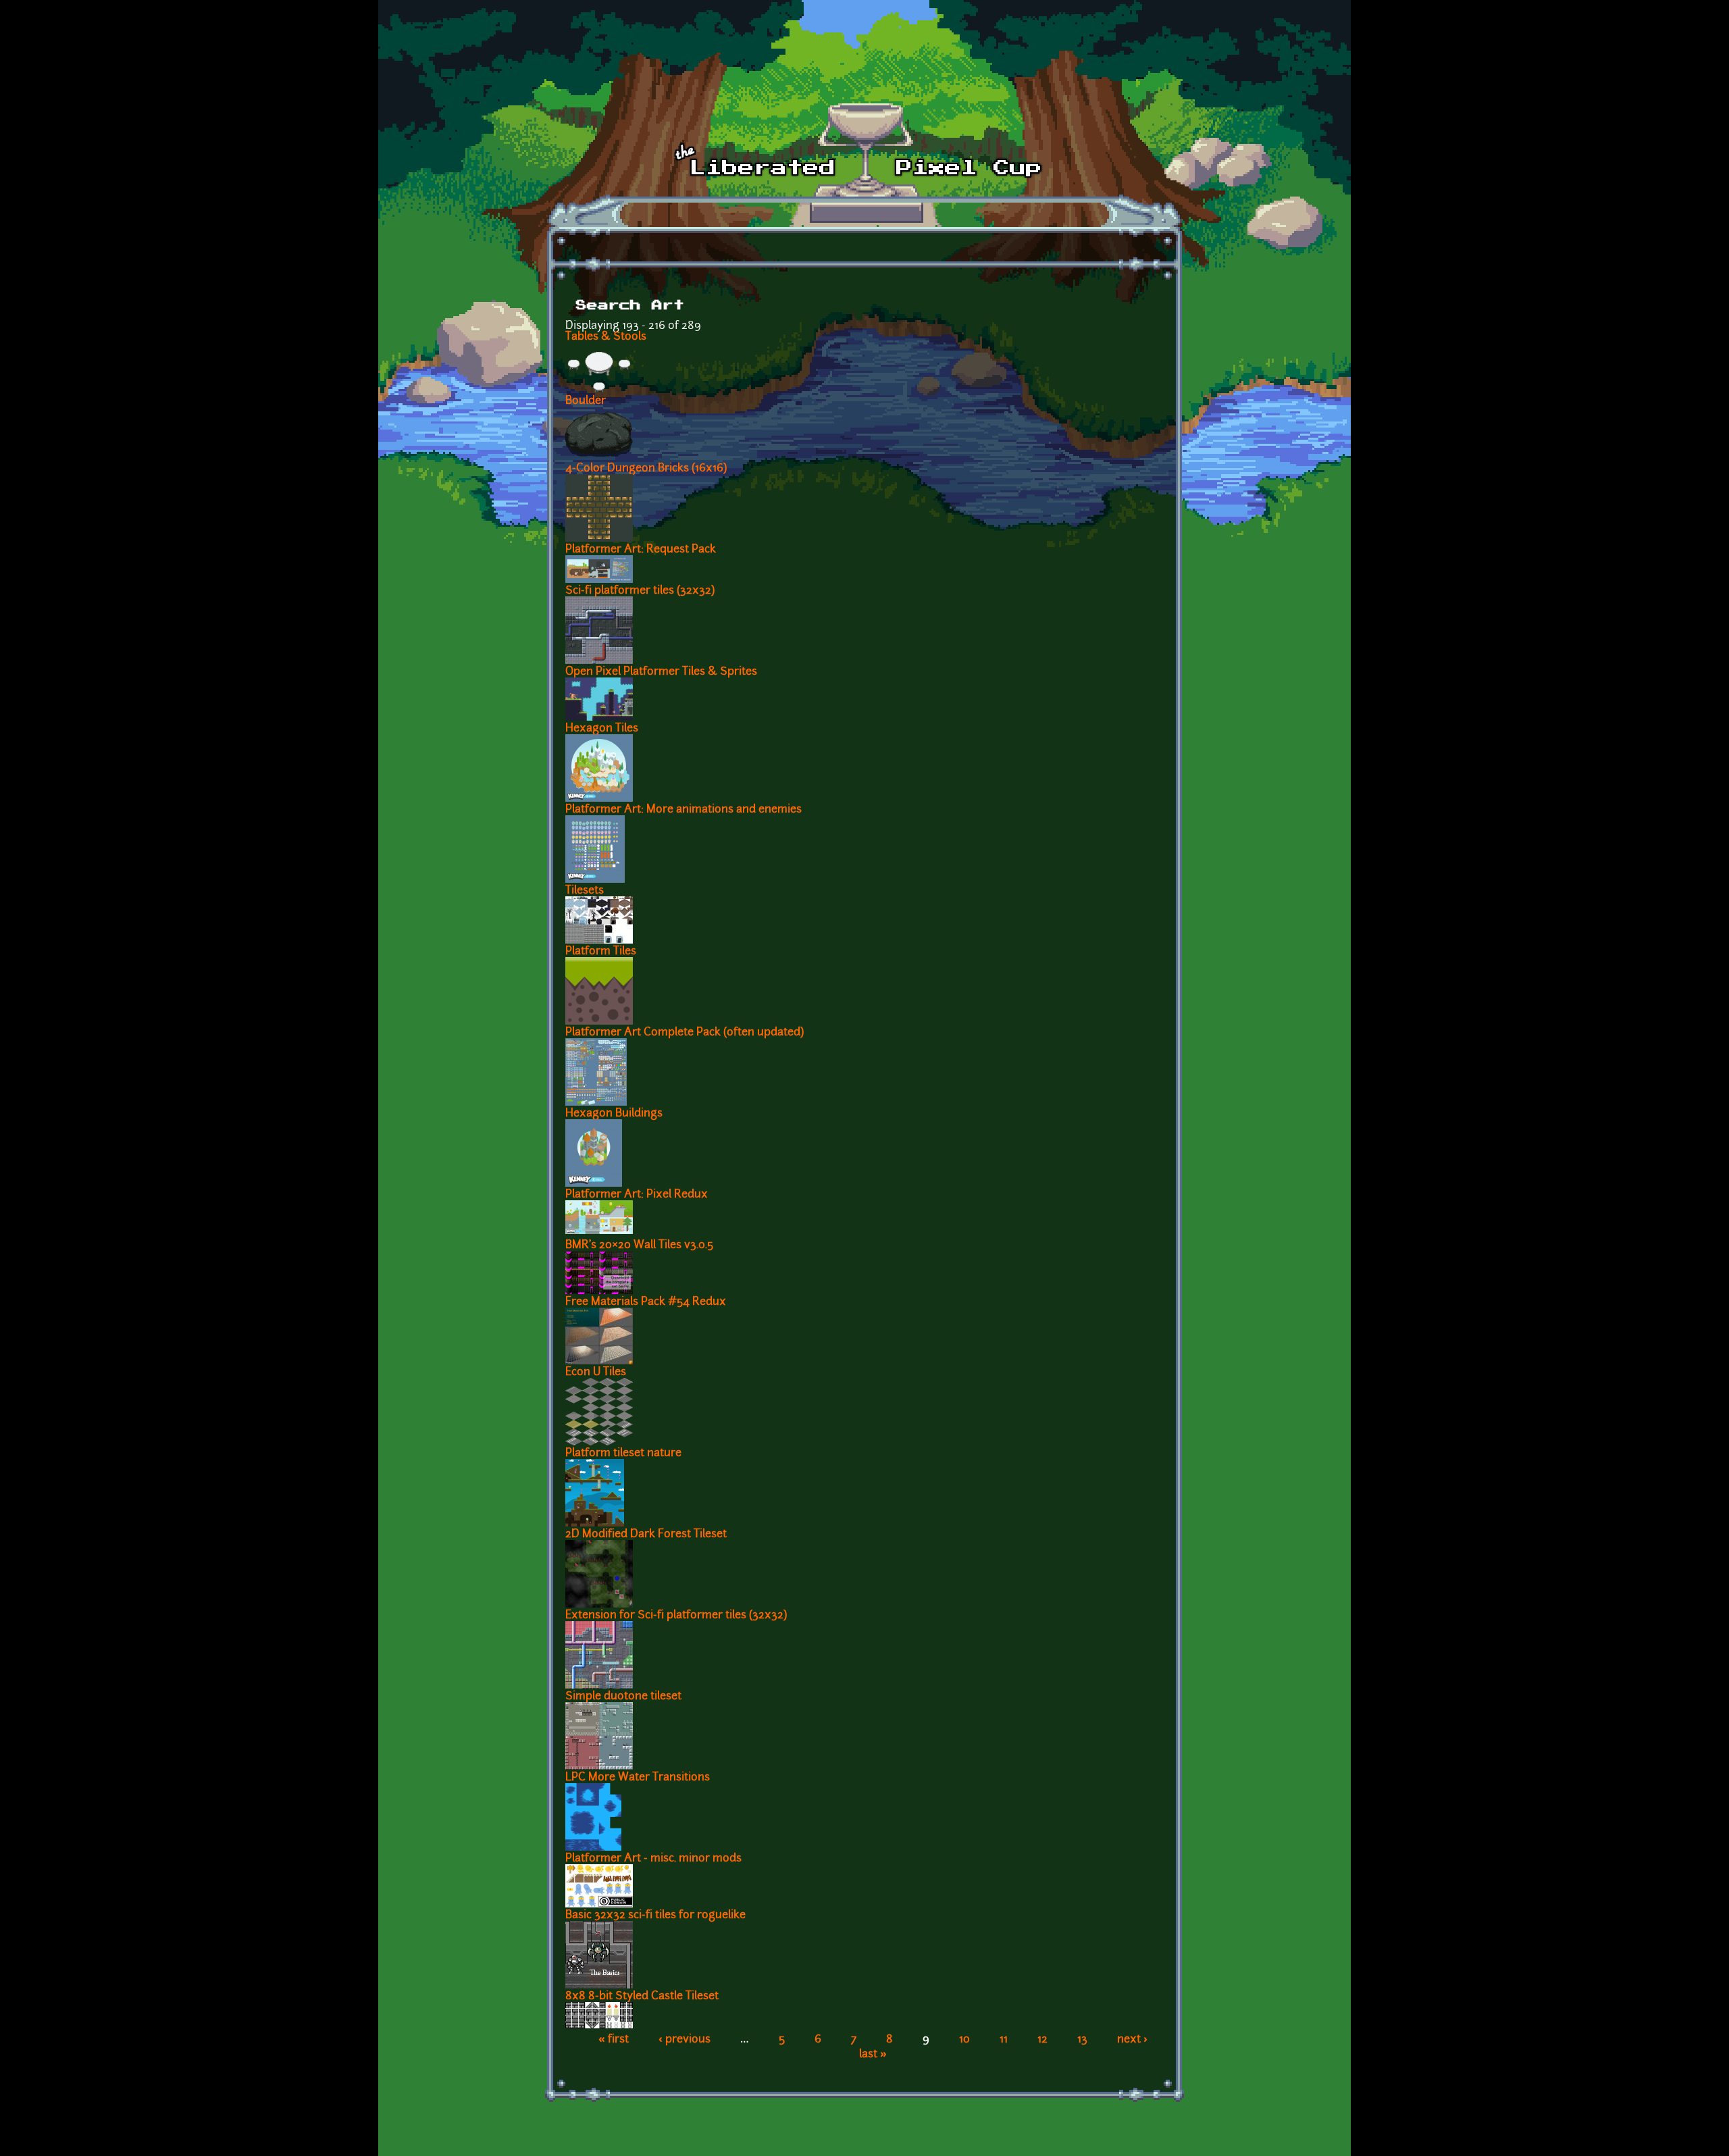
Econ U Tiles (596, 1372)
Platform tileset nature (623, 1454)
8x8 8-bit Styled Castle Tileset (642, 1997)
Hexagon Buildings (614, 1114)
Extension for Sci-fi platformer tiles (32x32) (676, 1616)
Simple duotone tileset (623, 1697)
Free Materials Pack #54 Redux (646, 1302)
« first (614, 2040)
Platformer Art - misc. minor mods (653, 1859)
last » (873, 2055)
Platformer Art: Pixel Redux (637, 1195)
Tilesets (585, 891)
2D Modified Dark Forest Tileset (646, 1535)
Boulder (586, 401)
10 (964, 2040)
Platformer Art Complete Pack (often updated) (685, 1033)
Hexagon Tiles (602, 729)
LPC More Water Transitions (638, 1778)
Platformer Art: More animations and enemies (683, 810)
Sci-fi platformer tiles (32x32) (640, 591)
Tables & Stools (606, 337)
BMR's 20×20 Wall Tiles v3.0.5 (639, 1246)
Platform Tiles (601, 952)
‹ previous (685, 2040)
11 (1004, 2040)
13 (1082, 2040)
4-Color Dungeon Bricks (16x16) (646, 469)
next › (1132, 2040)
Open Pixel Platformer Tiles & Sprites (661, 672)
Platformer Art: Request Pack (641, 550)
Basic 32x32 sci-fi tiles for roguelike (655, 1916)
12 (1042, 2040)
